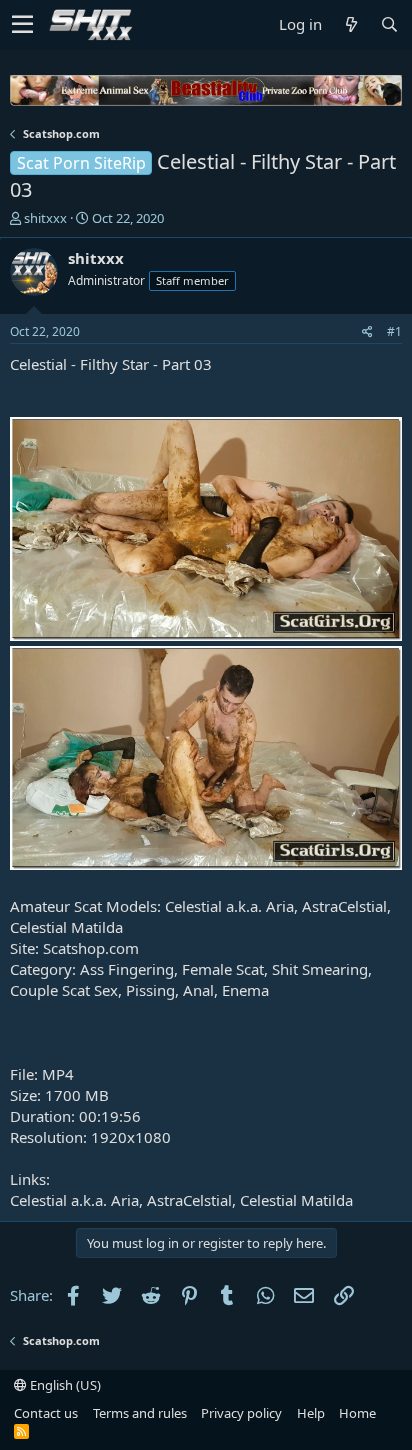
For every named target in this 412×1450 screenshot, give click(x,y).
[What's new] (351, 24)
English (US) (64, 1385)
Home (357, 1413)
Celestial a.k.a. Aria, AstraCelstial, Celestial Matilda (181, 1200)
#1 (394, 331)
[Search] (389, 24)
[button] (22, 25)
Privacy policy (241, 1413)
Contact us (46, 1413)
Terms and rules (140, 1413)
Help (311, 1413)
